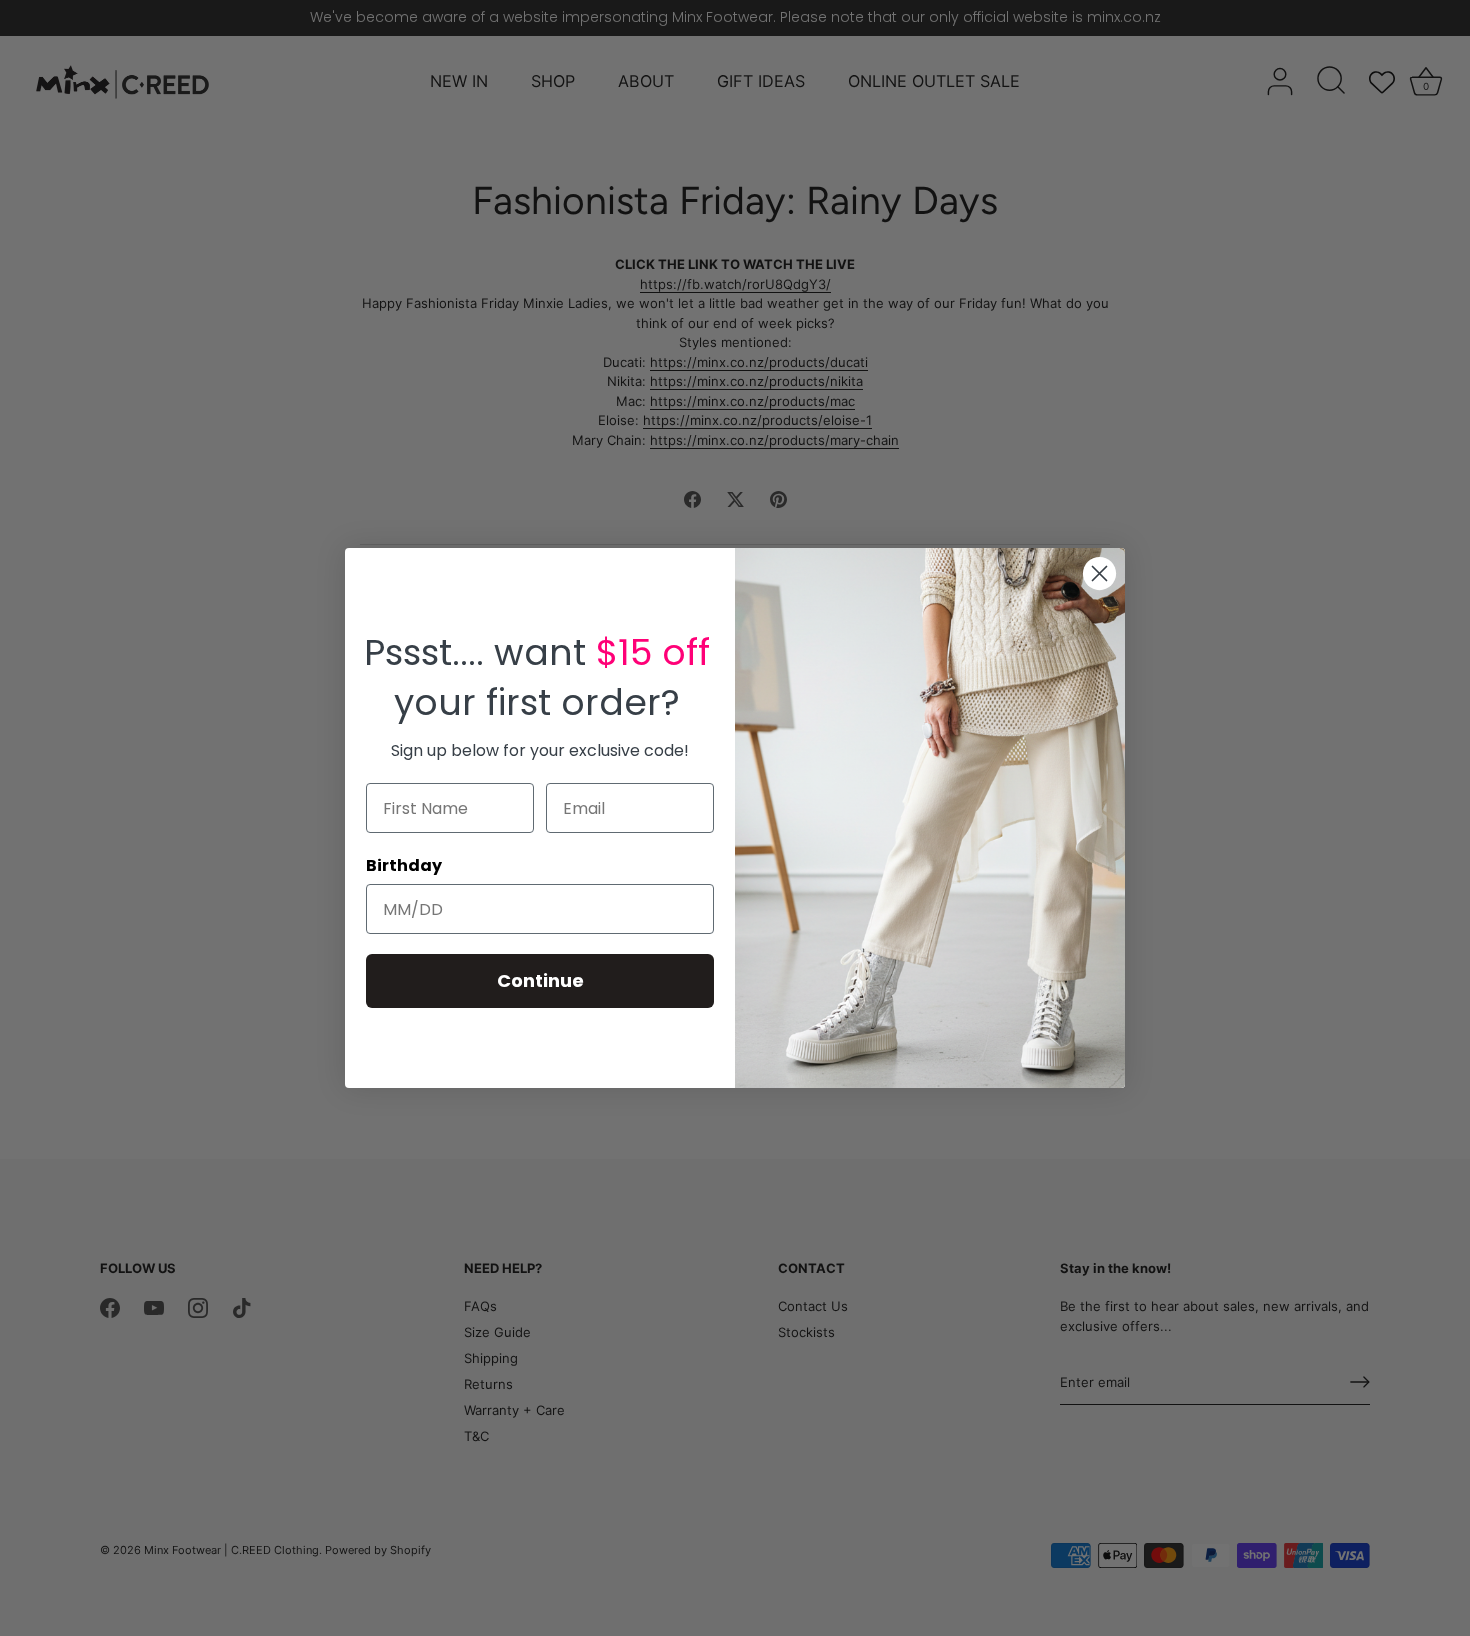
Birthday (404, 865)
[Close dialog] (1099, 573)
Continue (540, 980)
